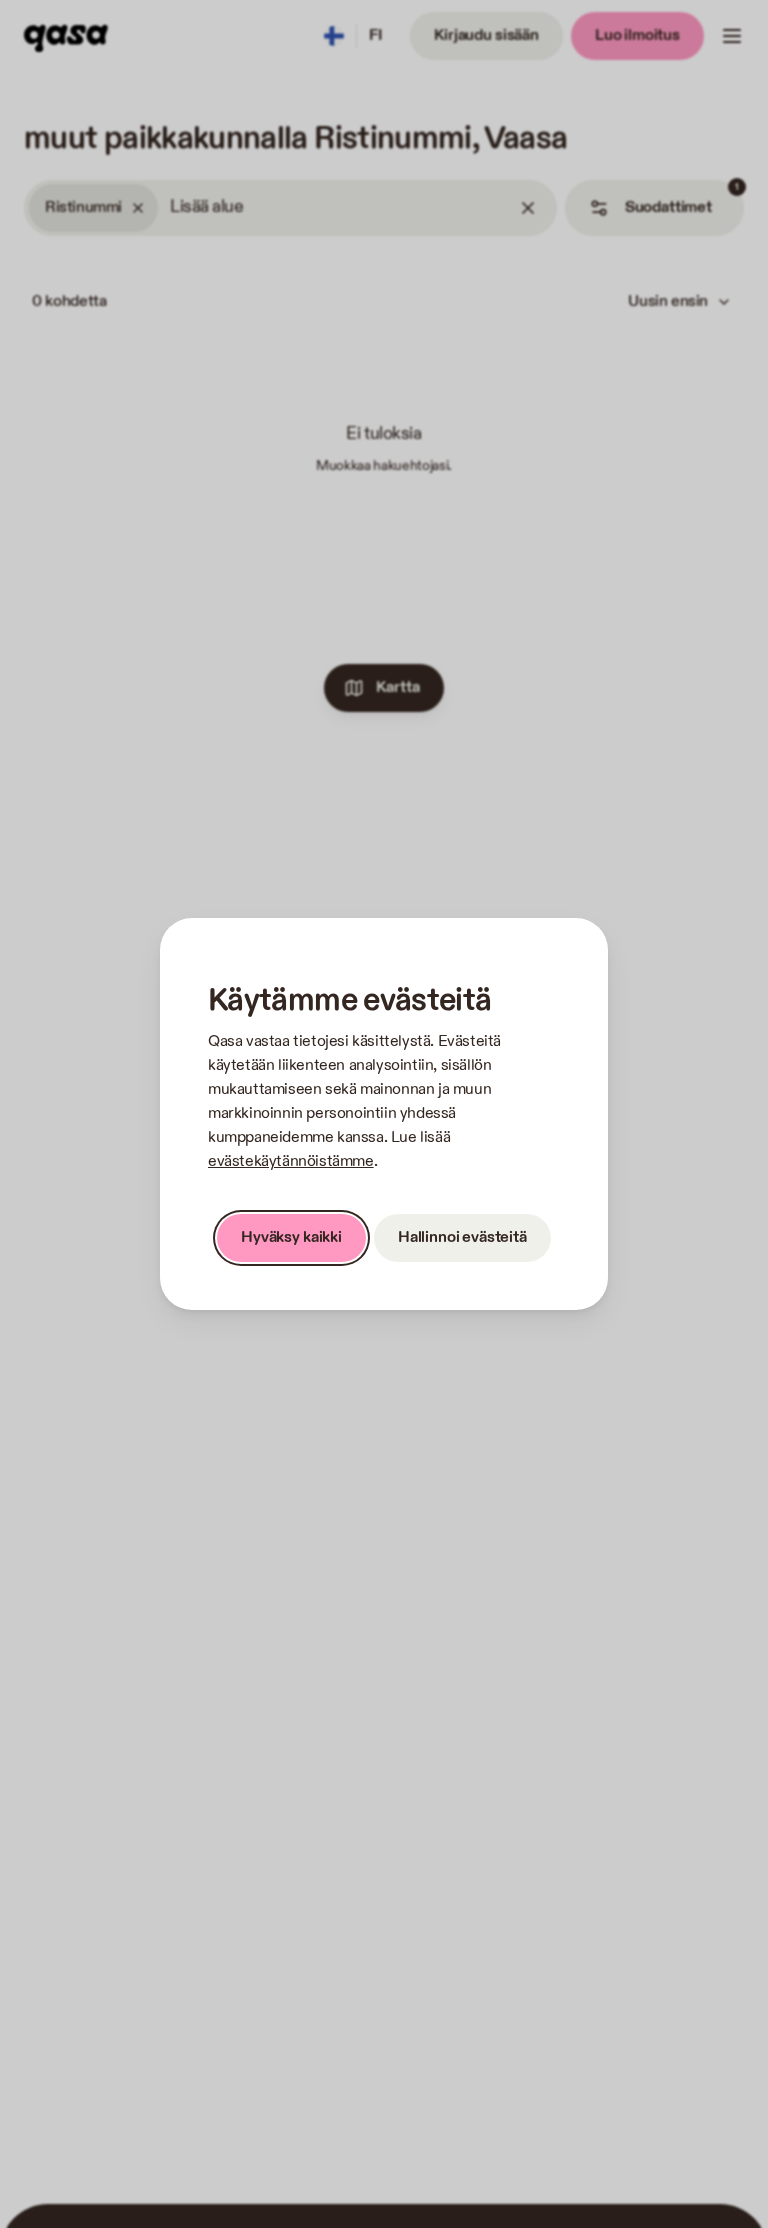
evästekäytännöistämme (291, 1161)
